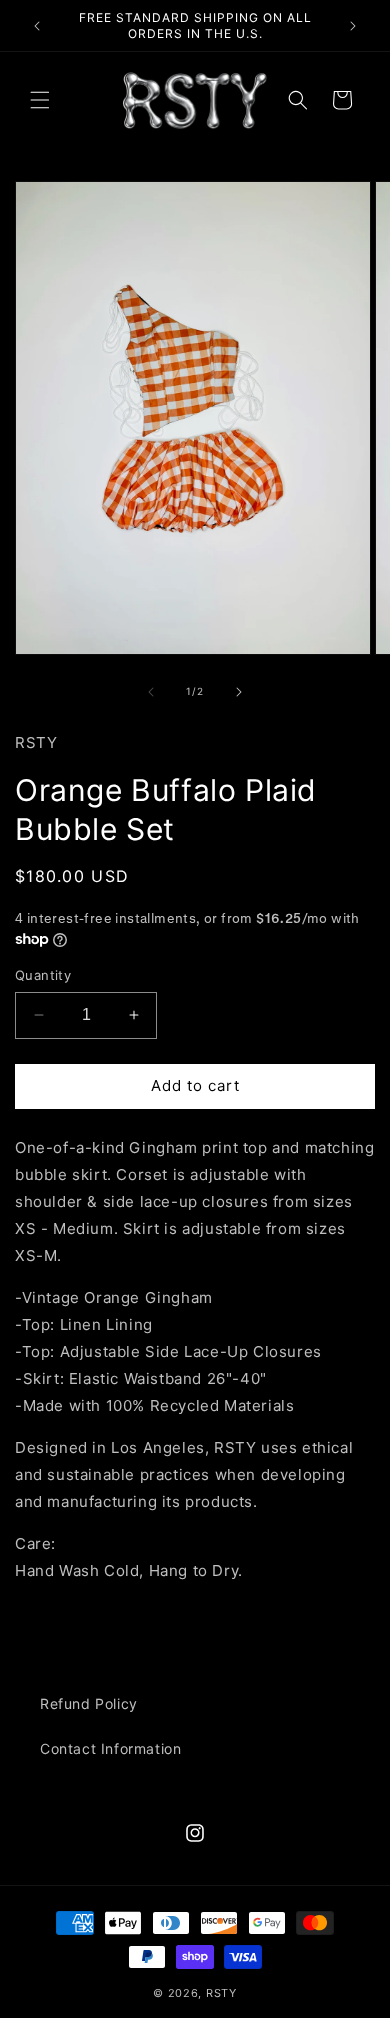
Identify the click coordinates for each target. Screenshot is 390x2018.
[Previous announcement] (37, 26)
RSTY (221, 1993)
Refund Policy (89, 1703)
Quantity (43, 975)
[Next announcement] (353, 26)
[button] (40, 100)
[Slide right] (239, 692)
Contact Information (110, 1748)
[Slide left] (151, 692)
